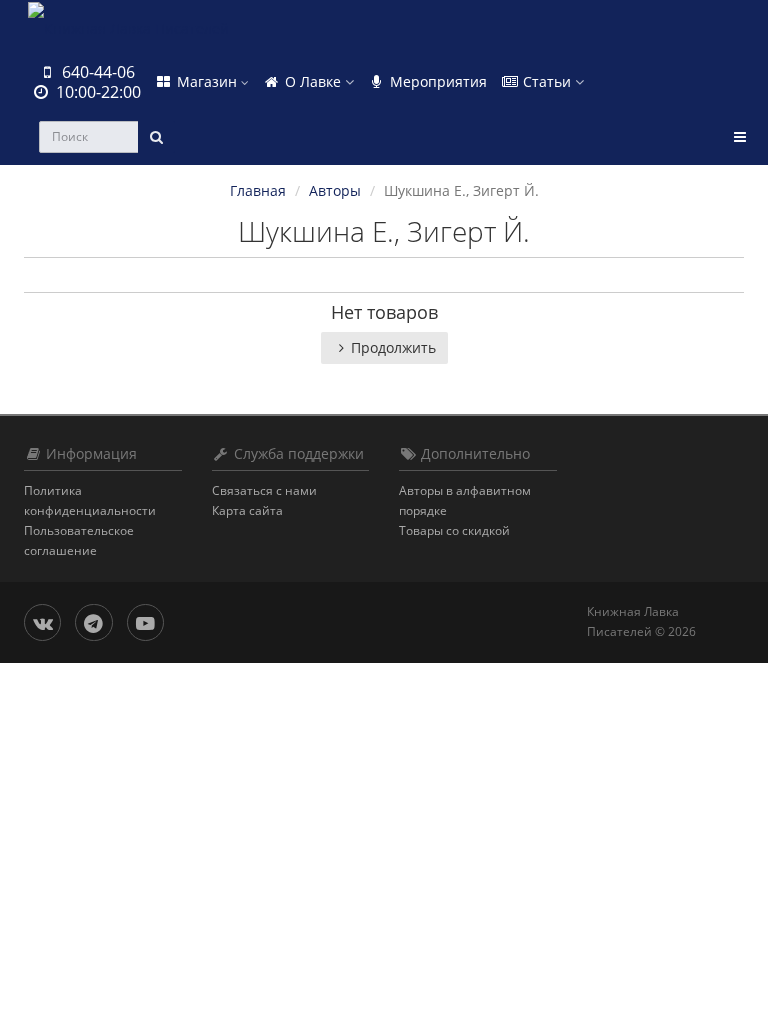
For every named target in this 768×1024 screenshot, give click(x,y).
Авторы (335, 190)
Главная (258, 190)
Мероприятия (436, 81)
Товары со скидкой (454, 530)
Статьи (547, 81)
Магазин (207, 81)
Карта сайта (247, 510)
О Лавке (313, 81)
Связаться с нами (264, 490)
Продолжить (393, 347)
